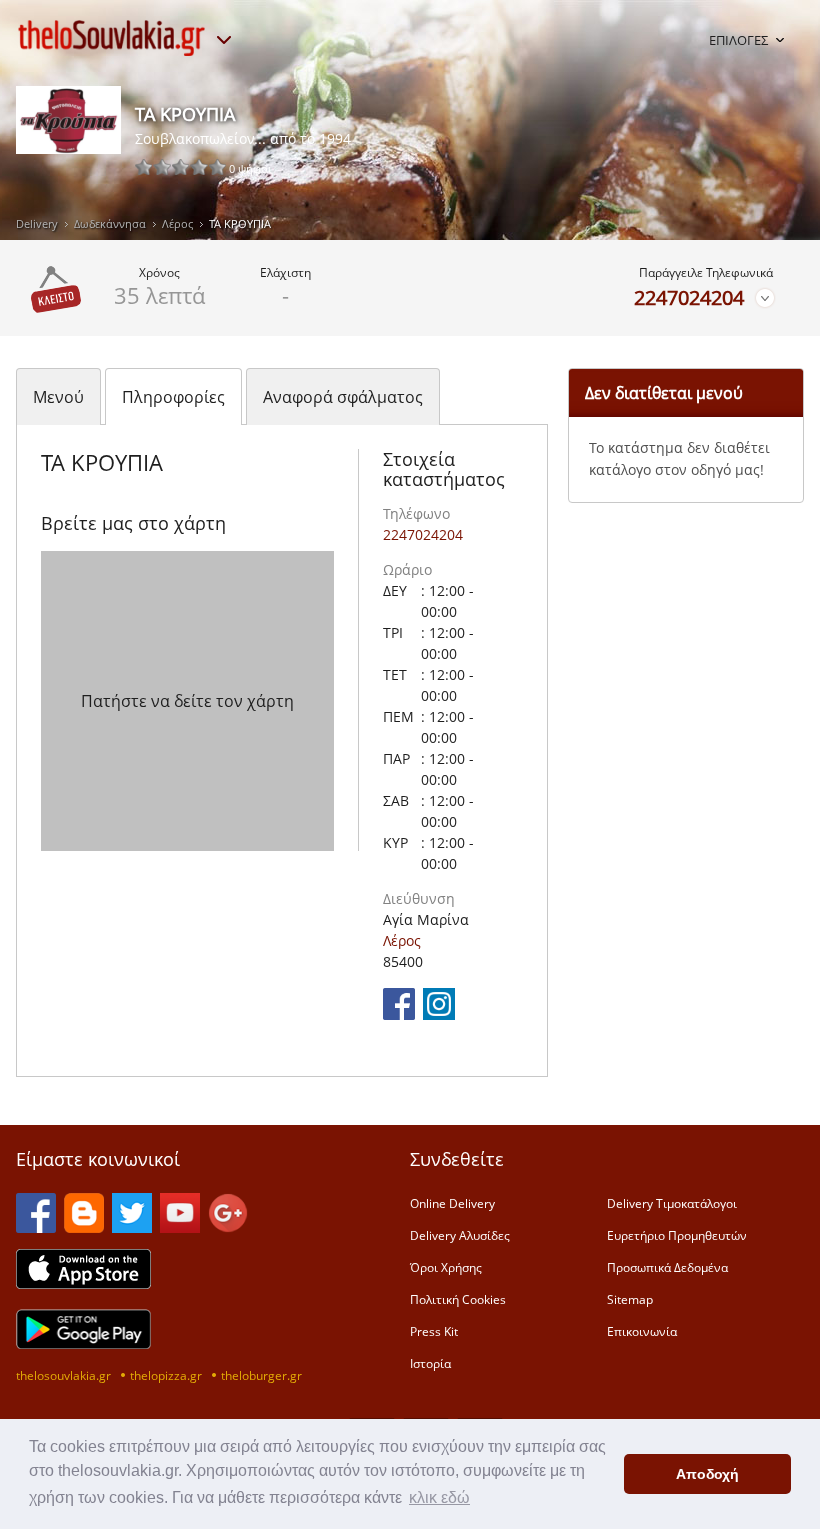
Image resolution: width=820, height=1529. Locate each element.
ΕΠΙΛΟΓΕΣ (738, 40)
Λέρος (177, 223)
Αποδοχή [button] (707, 1474)
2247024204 (689, 297)
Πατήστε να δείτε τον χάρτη (187, 701)
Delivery (37, 223)
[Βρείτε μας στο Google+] (228, 1227)
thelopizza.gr (166, 1375)
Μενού (58, 397)
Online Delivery (452, 1203)
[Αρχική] (112, 38)
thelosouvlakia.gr (63, 1375)
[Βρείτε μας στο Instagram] (439, 1014)
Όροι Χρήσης (446, 1267)
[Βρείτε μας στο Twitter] (132, 1227)
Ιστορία (430, 1363)
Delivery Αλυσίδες (460, 1235)
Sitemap (630, 1299)
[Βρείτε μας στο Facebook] (399, 1014)
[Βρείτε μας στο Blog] (84, 1227)
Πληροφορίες (173, 397)
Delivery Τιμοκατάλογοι (672, 1203)
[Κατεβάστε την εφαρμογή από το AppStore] (83, 1283)
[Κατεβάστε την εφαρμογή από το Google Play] (83, 1343)
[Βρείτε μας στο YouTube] (180, 1227)
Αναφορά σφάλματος (343, 397)
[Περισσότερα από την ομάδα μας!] (224, 40)
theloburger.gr (261, 1375)
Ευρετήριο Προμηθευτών (677, 1235)
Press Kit (434, 1331)
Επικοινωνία (642, 1331)
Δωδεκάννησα (110, 223)
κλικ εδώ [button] (439, 1497)
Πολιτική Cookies (458, 1299)
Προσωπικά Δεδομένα (667, 1267)
